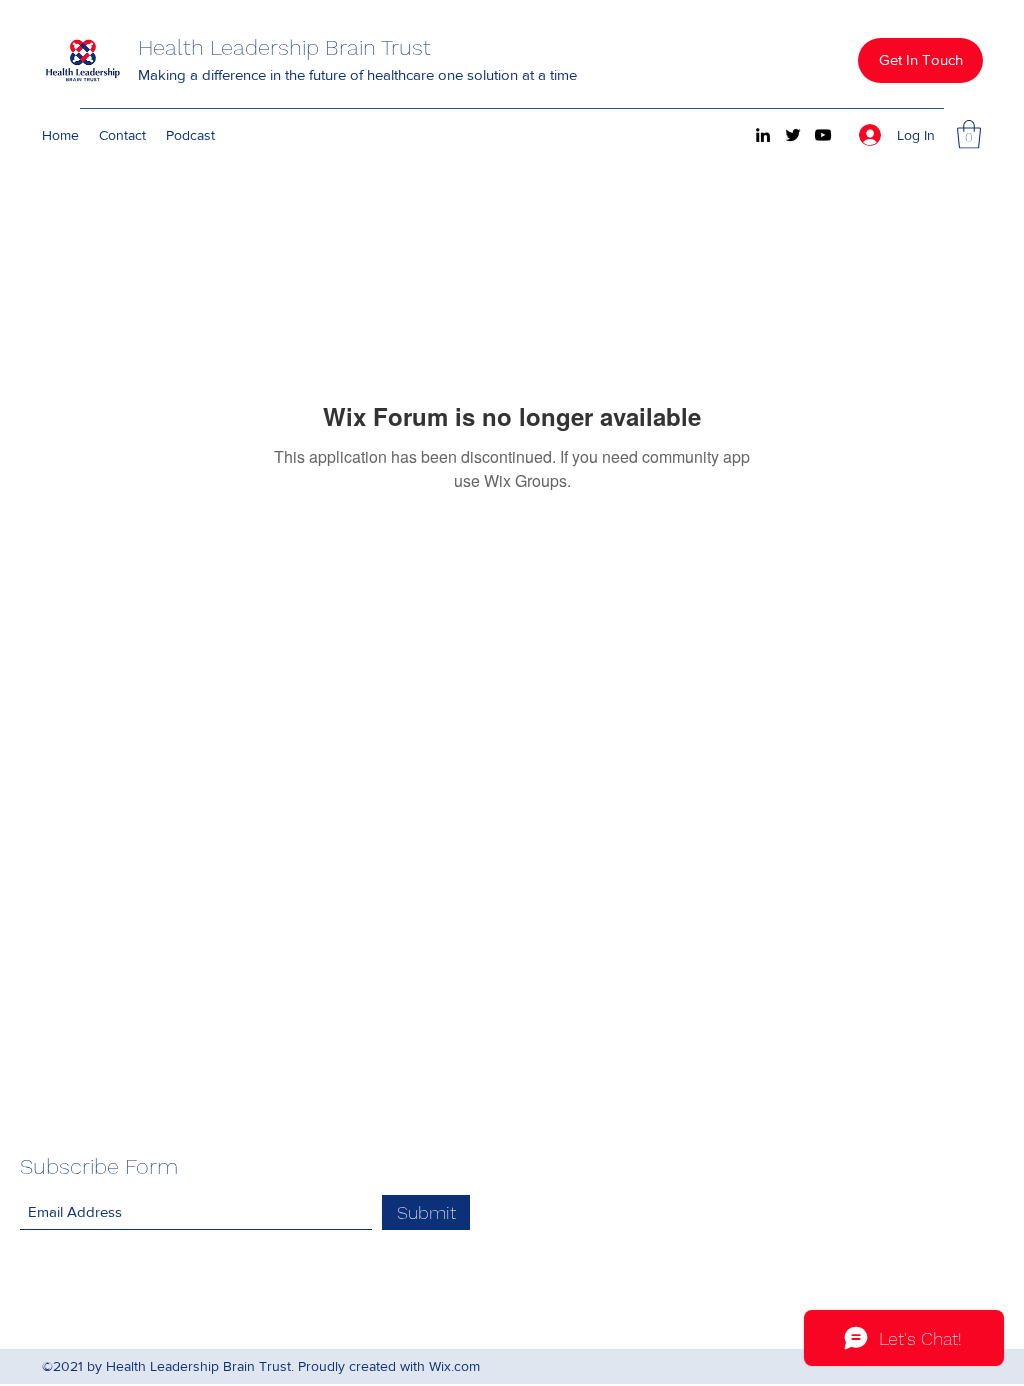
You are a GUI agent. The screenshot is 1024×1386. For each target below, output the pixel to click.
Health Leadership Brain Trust (284, 47)
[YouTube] (823, 135)
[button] (920, 60)
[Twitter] (793, 135)
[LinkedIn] (763, 135)
